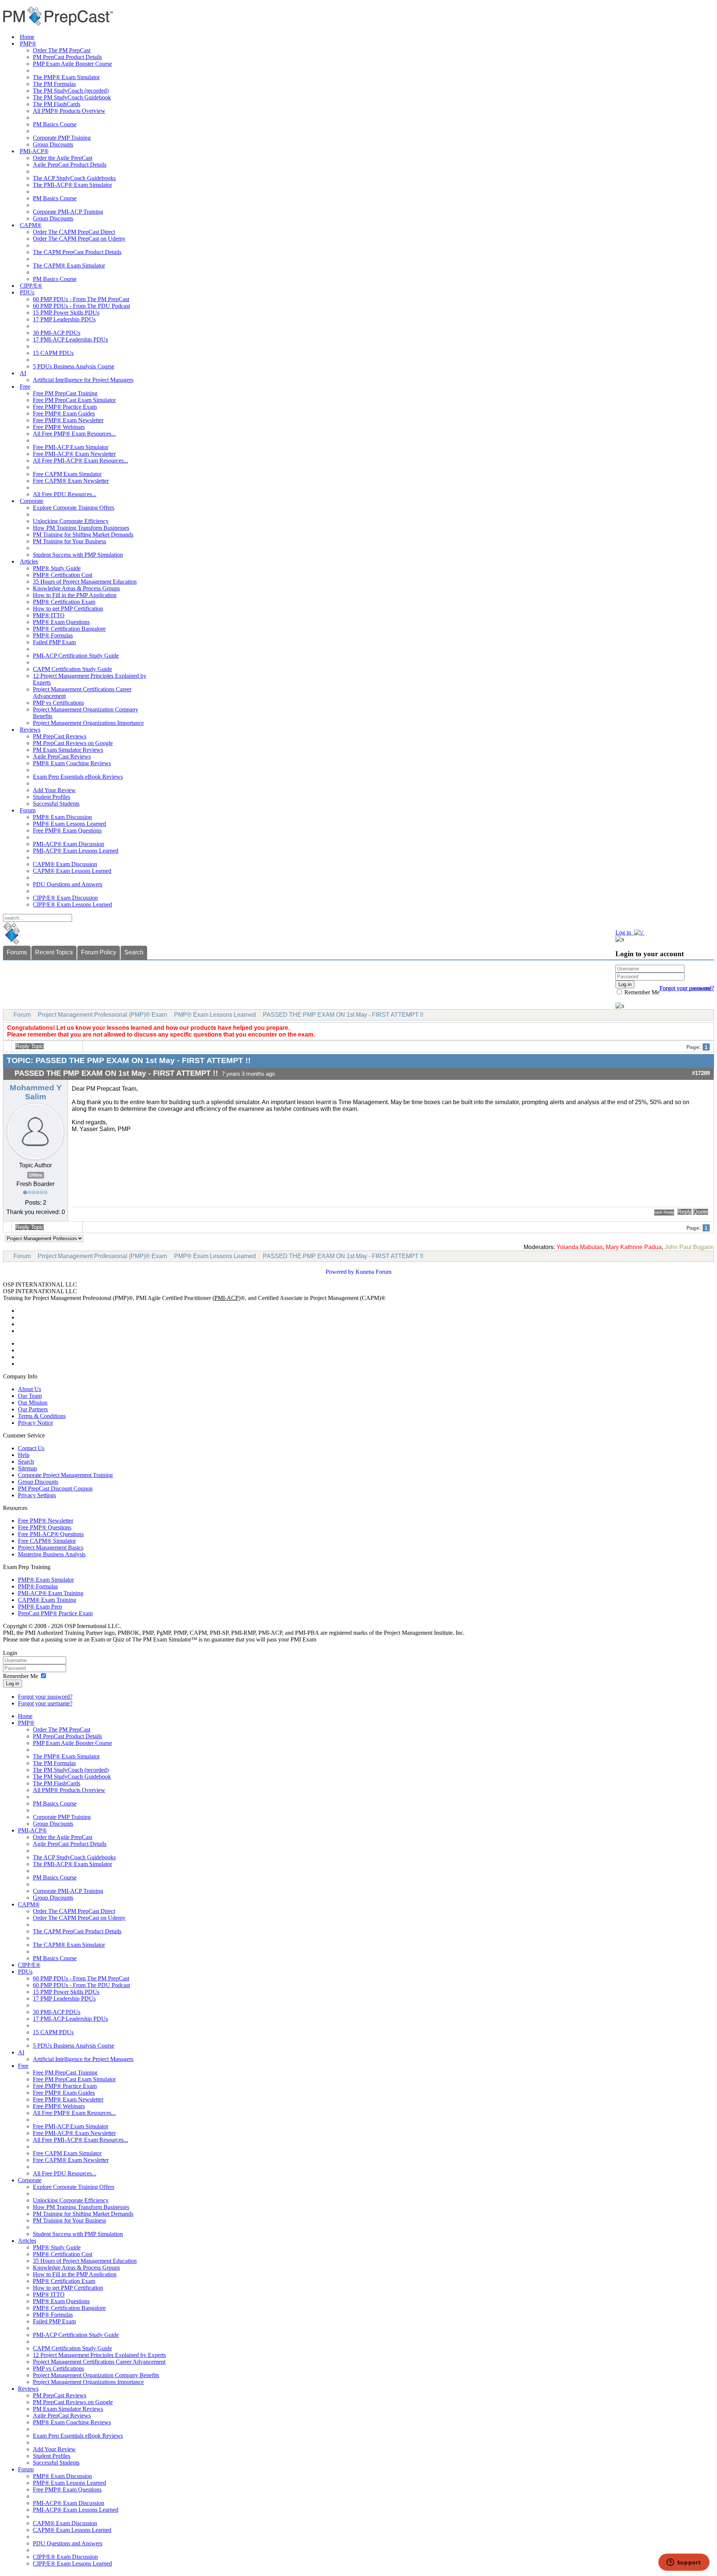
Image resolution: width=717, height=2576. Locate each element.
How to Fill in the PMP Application (75, 595)
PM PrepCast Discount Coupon (55, 1488)
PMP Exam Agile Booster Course (72, 64)
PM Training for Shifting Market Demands (83, 535)
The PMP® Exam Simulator (66, 77)
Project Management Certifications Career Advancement (99, 2362)
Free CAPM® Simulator (47, 1541)
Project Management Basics (51, 1548)
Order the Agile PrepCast (63, 158)
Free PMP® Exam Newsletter (68, 420)
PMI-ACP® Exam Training (51, 1593)
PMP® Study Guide (57, 568)
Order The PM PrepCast (62, 50)
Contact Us (31, 1448)
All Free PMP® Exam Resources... (74, 434)
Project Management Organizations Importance (88, 723)
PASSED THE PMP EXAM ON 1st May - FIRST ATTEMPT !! (343, 1015)
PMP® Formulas (53, 635)
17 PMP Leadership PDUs (64, 319)
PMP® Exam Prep (40, 1607)
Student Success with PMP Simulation (78, 555)
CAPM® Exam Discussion (65, 864)
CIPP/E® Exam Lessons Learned (72, 904)
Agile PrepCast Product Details (70, 165)
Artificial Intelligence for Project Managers (83, 380)
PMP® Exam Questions (61, 622)
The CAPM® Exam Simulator (69, 265)
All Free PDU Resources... (65, 494)
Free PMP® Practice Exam (65, 407)
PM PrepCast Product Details (67, 57)
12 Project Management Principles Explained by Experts (99, 2355)
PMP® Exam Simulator (46, 1580)
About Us (30, 1389)
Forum (28, 810)
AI (23, 373)
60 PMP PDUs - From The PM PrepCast (81, 299)
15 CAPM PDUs (53, 353)
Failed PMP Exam (54, 642)
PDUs (27, 292)
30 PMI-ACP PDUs (57, 333)
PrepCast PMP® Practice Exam (55, 1613)
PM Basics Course (55, 124)
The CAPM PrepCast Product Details (77, 252)
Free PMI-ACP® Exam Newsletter (74, 454)
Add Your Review (54, 790)
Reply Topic (30, 1046)
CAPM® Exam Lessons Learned (72, 871)
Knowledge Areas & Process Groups (76, 588)
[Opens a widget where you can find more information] (684, 2563)
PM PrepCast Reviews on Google (73, 743)
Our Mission (33, 1403)
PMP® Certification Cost (63, 575)
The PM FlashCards (57, 104)
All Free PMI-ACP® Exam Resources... (80, 461)
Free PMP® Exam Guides (64, 413)
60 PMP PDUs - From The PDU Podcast (81, 306)
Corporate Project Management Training (65, 1475)
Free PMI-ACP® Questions (51, 1534)
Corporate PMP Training (62, 138)
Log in (13, 1684)
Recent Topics (54, 952)
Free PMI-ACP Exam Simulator (71, 447)
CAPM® (31, 225)
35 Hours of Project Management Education (85, 582)
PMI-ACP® (34, 151)
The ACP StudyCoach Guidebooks (74, 178)
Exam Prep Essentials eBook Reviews (78, 777)
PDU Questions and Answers (68, 884)
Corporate (32, 501)
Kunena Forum (373, 1272)
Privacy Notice (35, 1423)
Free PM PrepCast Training (65, 393)
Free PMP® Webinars (59, 427)
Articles (29, 561)
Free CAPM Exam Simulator (67, 474)
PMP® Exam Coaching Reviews (72, 763)
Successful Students (56, 804)
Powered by (340, 1272)
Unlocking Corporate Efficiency (71, 521)
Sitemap (27, 1468)
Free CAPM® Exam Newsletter (71, 481)
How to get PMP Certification (68, 609)
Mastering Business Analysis (52, 1554)
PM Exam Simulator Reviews (68, 750)
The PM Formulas (54, 84)
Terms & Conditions (42, 1416)
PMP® (28, 44)
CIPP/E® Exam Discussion (65, 898)
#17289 (701, 1073)
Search (134, 952)
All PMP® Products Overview (69, 111)
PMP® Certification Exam (64, 602)
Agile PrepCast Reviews (62, 756)
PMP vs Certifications (58, 703)
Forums (17, 952)
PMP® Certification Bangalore (69, 629)
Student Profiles (52, 797)
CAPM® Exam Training (47, 1600)
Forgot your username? (687, 988)
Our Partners (33, 1409)
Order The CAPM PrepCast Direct (74, 232)
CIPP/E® (31, 286)
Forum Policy (99, 952)
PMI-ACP (226, 1298)
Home (27, 37)
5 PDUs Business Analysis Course (74, 366)
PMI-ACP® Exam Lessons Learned (76, 851)
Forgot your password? (45, 1697)
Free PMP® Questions (45, 1527)
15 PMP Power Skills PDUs (66, 313)
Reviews (30, 730)
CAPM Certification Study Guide (72, 669)
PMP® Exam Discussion (62, 817)
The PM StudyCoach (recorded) (71, 91)
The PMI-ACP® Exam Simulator (72, 185)
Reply (685, 1212)
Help (24, 1455)
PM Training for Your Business (69, 541)
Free (25, 387)
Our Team (30, 1396)
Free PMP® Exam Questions (67, 830)
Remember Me (641, 992)
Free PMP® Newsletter (46, 1521)
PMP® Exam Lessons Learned (69, 824)
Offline (36, 1175)
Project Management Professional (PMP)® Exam (102, 1015)
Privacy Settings (37, 1495)
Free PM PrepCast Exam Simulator (74, 400)
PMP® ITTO (49, 615)
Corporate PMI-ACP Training (68, 212)
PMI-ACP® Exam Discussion (69, 844)
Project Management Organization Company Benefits (96, 2375)
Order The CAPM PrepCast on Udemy (79, 239)
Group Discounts (53, 144)
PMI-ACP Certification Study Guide (76, 656)
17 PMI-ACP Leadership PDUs (70, 339)
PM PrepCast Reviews (60, 736)
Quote (701, 1212)
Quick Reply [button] (664, 1212)
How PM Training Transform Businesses (81, 528)
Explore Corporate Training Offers (74, 508)
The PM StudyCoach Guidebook (72, 97)
